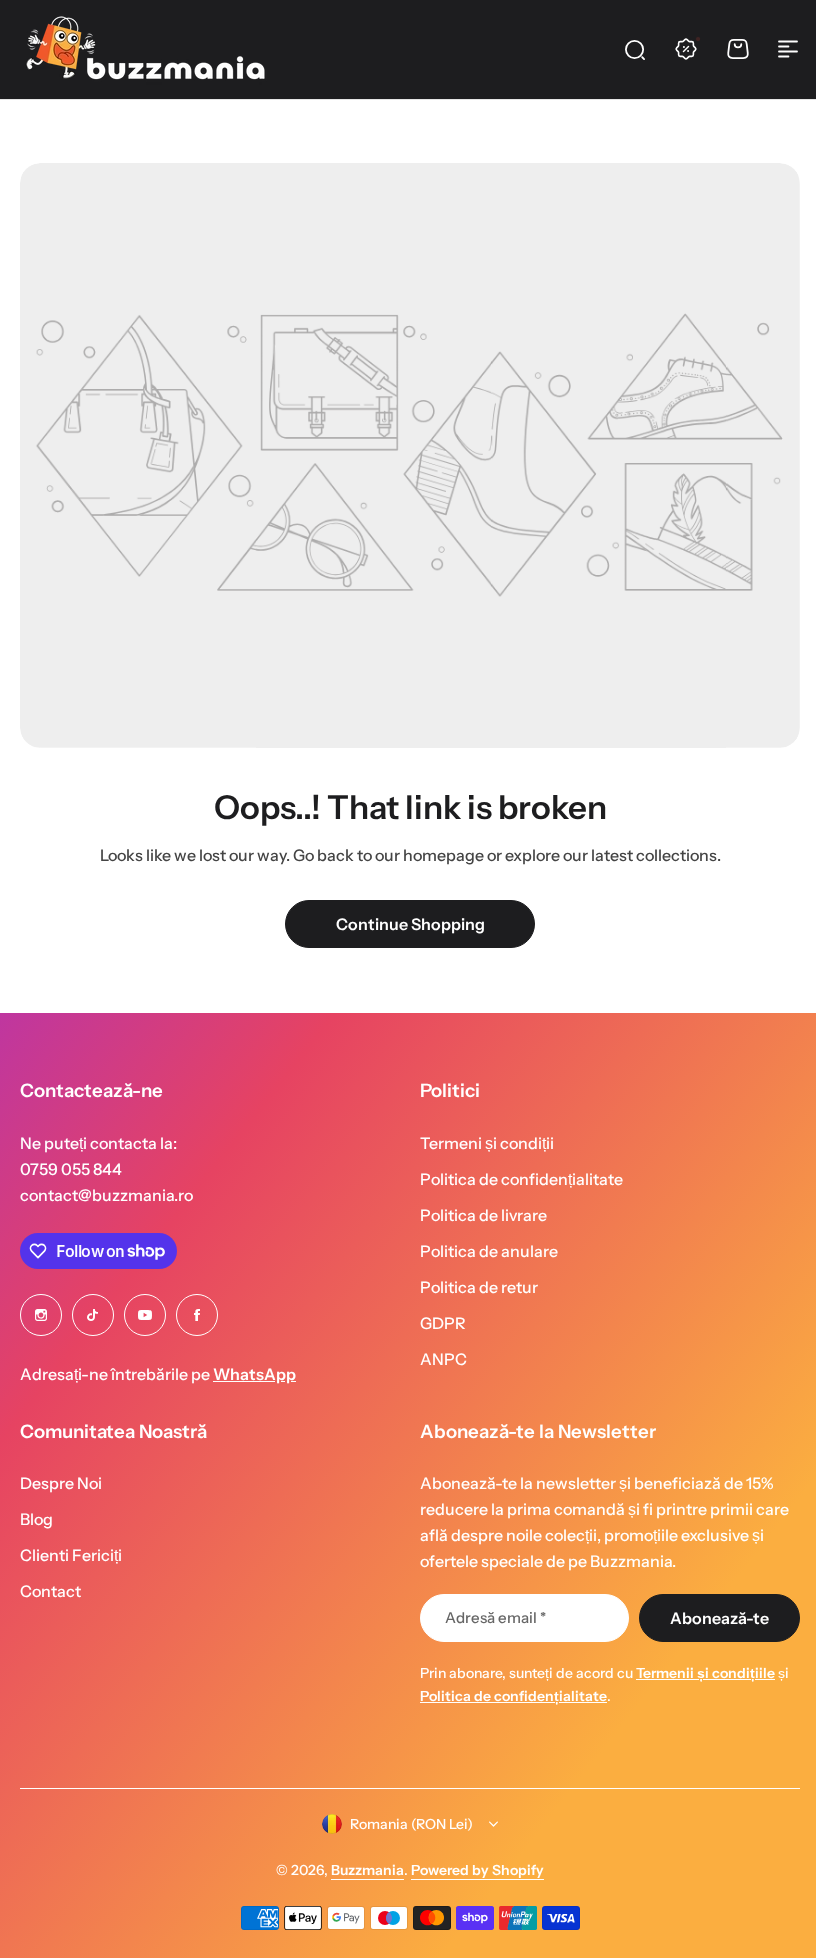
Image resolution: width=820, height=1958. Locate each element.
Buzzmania (360, 1870)
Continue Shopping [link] (410, 924)
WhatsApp (254, 1374)
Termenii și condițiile (698, 1673)
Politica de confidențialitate (514, 1179)
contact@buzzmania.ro (106, 1195)
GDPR (436, 1323)
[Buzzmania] (145, 49)
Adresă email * (488, 1617)
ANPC (436, 1359)
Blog (36, 1519)
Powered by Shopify (470, 1870)
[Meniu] (788, 49)
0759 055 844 (71, 1169)
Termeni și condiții (480, 1143)
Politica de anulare (482, 1251)
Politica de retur (472, 1287)
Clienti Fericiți (71, 1555)
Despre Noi (61, 1483)
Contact (50, 1591)
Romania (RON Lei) (404, 1824)
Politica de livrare (476, 1215)
